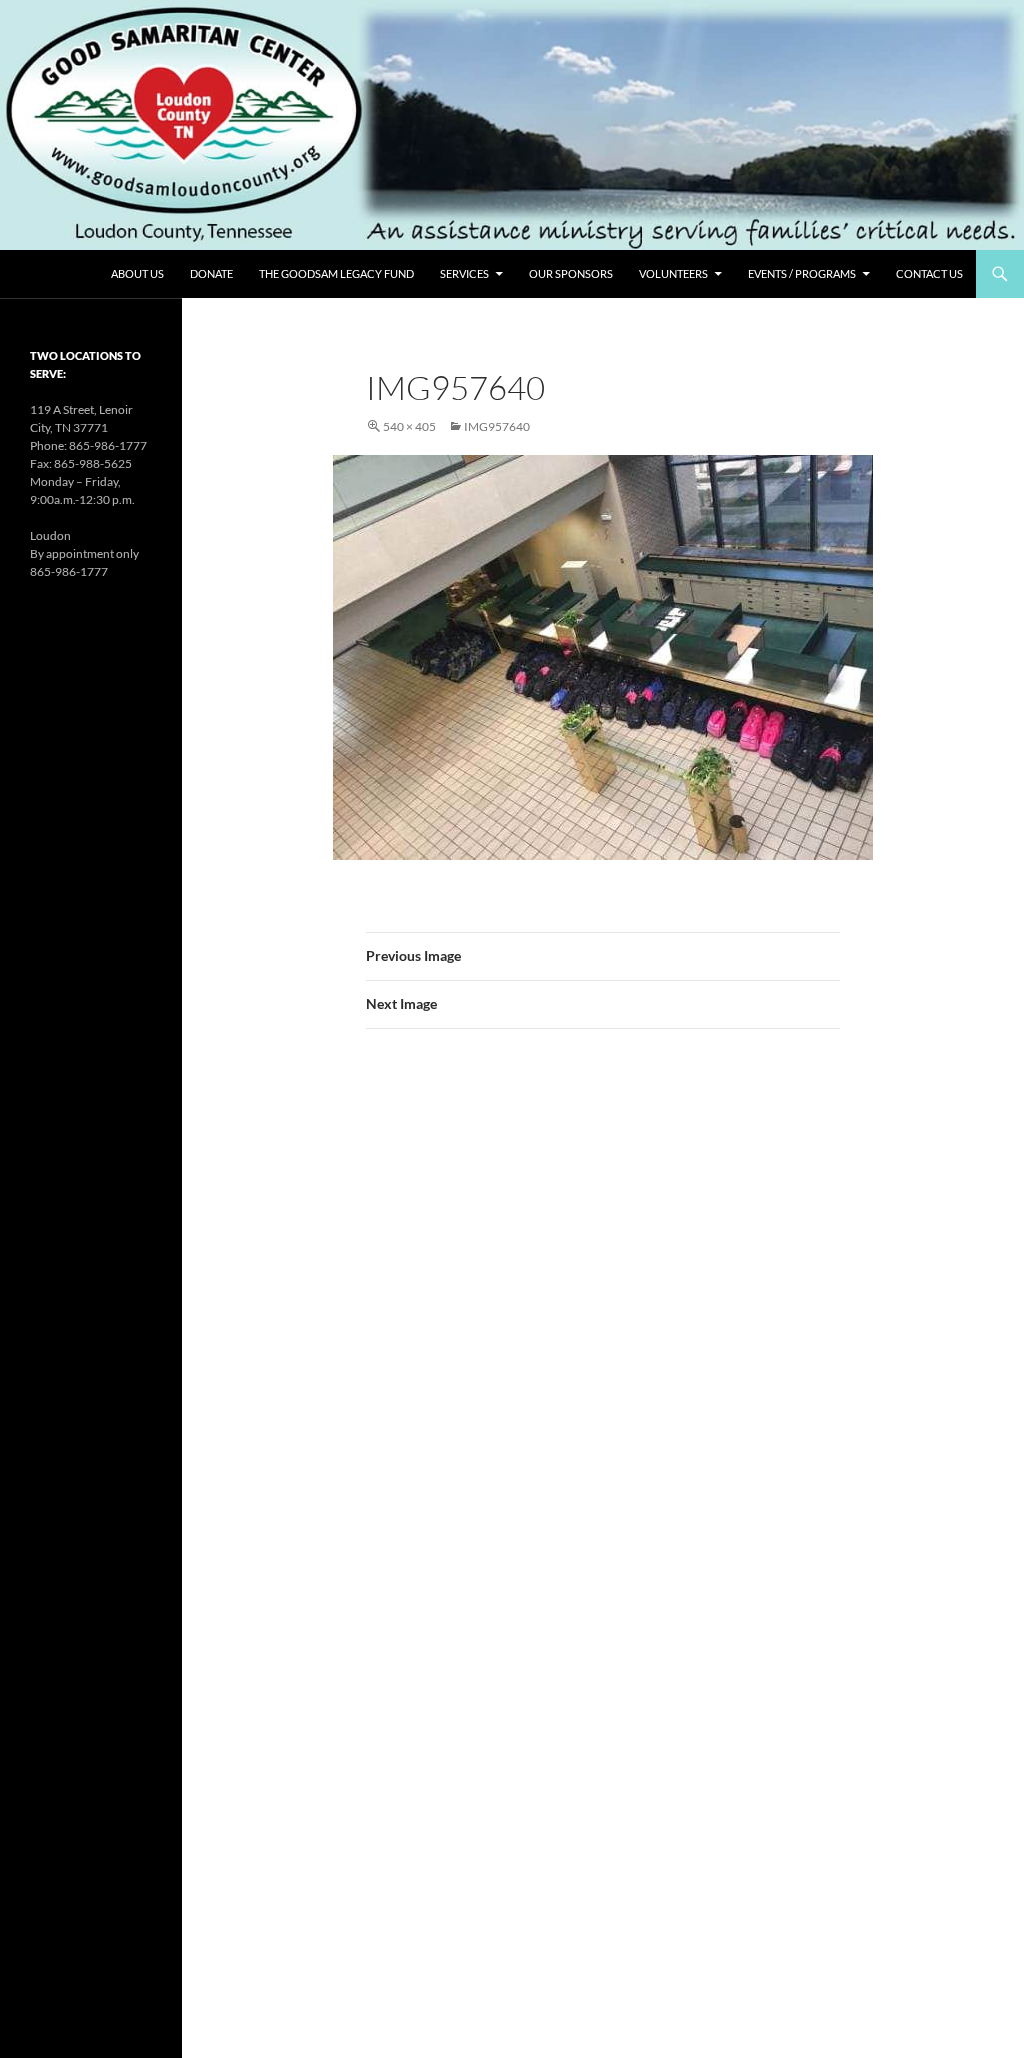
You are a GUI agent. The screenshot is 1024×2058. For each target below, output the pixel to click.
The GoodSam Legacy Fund (336, 273)
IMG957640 (497, 426)
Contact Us (929, 273)
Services (464, 273)
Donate (211, 273)
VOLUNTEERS (673, 273)
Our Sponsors (571, 273)
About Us (137, 273)
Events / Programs (802, 273)
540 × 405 (409, 426)
